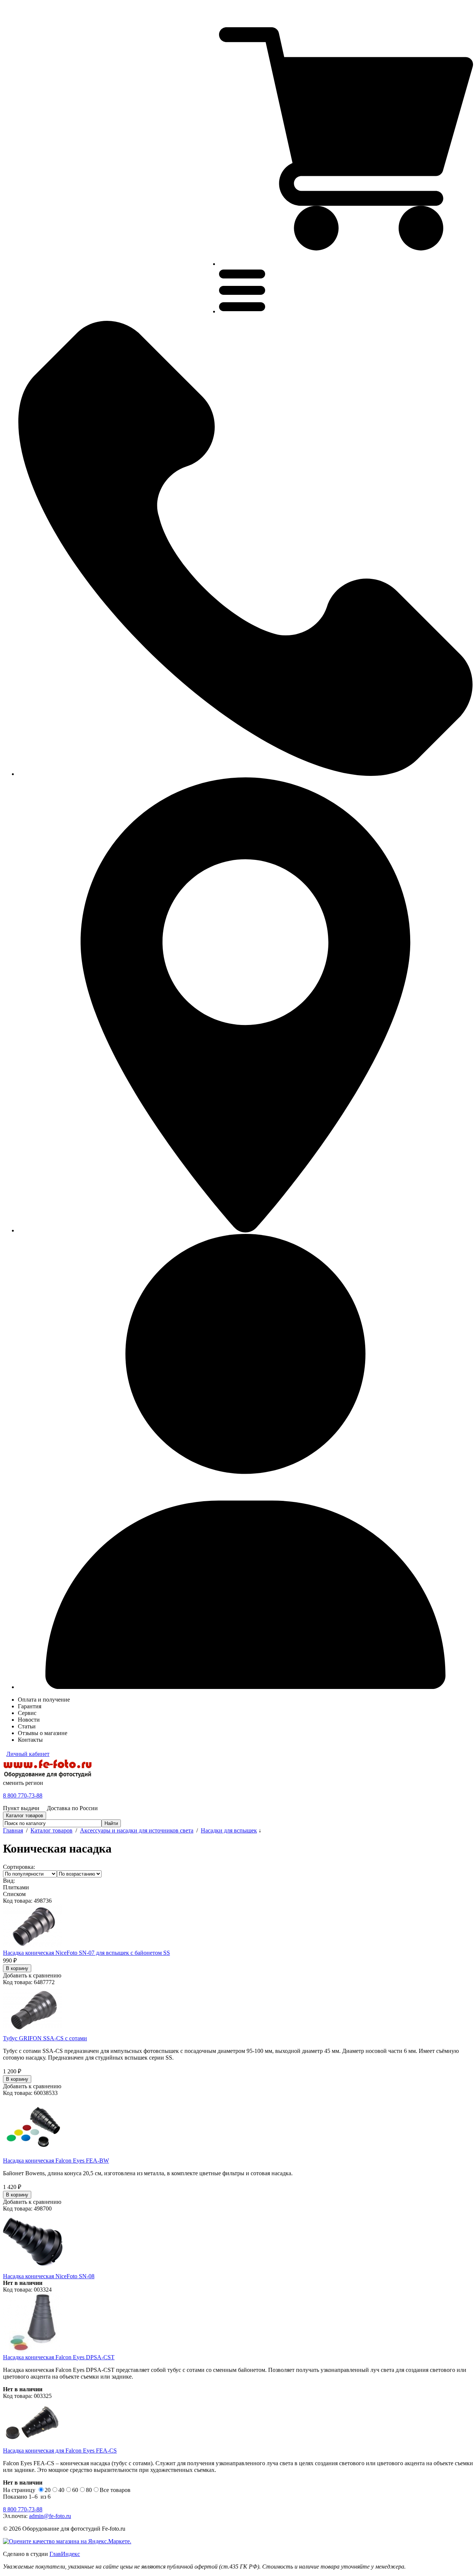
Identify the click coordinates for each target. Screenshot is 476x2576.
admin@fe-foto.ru (50, 2516)
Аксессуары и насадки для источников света (137, 1830)
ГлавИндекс (65, 2554)
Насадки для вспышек (229, 1830)
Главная (13, 1830)
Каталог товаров (52, 1830)
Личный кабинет (28, 1754)
